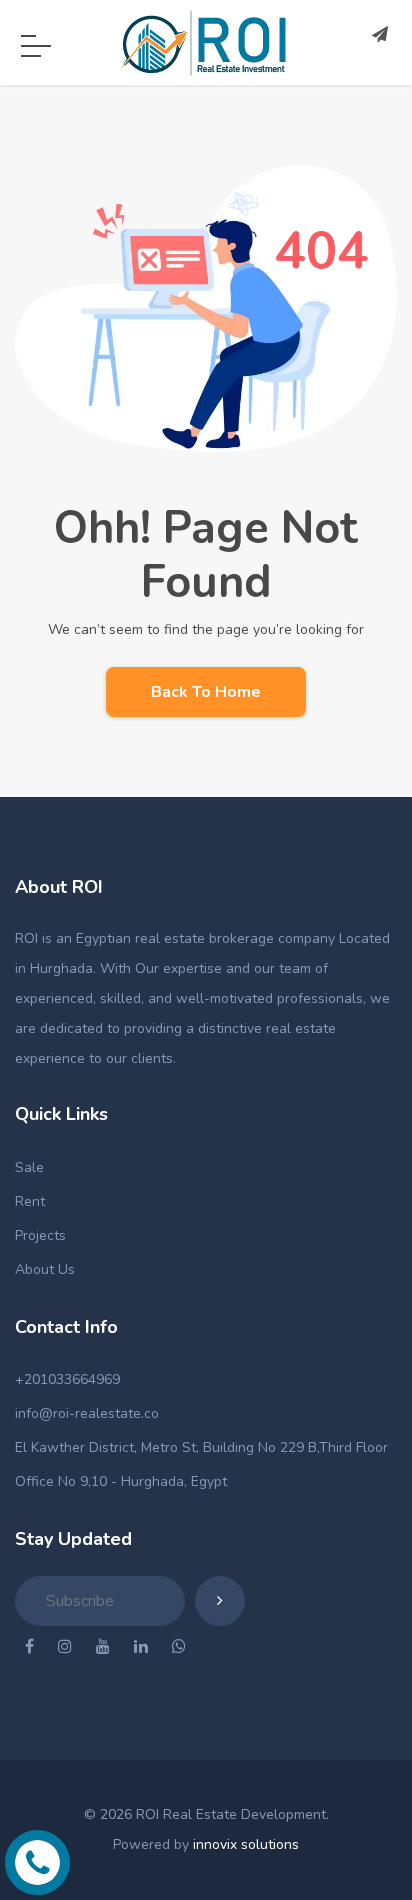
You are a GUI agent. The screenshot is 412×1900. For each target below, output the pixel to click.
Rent (30, 1201)
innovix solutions (246, 1844)
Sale (29, 1167)
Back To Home (206, 692)
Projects (40, 1235)
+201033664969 (67, 1379)
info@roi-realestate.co (87, 1413)
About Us (45, 1269)
